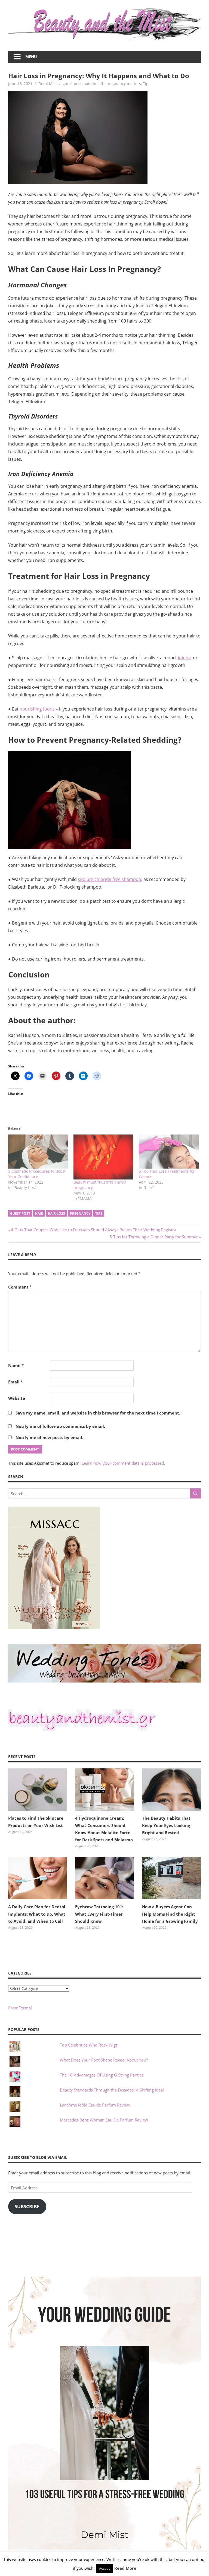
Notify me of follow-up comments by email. (60, 1426)
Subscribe (27, 2206)
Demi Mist (48, 84)
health (99, 84)
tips (99, 1213)
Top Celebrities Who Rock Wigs (89, 2045)
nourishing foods (37, 709)
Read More (125, 2568)
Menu (31, 57)
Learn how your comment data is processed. (123, 1463)
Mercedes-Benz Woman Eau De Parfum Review (104, 2120)
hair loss (56, 1213)
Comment (20, 1287)
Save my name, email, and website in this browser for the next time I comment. (98, 1413)
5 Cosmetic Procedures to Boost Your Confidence (37, 1174)
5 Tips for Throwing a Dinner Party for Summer (154, 1237)
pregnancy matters (124, 84)
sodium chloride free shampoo (110, 879)
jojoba (184, 658)
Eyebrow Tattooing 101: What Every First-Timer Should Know (99, 1914)
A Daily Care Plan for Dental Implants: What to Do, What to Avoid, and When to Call (37, 1914)
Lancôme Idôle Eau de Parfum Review (95, 2105)
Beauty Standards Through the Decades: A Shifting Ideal (112, 2090)
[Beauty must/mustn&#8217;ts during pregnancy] (103, 1157)
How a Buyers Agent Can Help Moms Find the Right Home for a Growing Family (170, 1914)
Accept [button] (104, 2568)
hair (87, 84)
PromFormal (20, 2008)
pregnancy (80, 1213)
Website (17, 1398)
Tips (147, 84)
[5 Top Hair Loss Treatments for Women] (169, 1152)
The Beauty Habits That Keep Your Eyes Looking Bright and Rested (166, 1825)
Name (16, 1365)
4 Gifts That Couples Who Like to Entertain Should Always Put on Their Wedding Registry (93, 1230)
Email (16, 1382)
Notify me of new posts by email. (49, 1437)
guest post (72, 84)
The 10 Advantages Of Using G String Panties (102, 2075)
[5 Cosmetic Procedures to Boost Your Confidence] (38, 1152)
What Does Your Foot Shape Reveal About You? (104, 2060)
